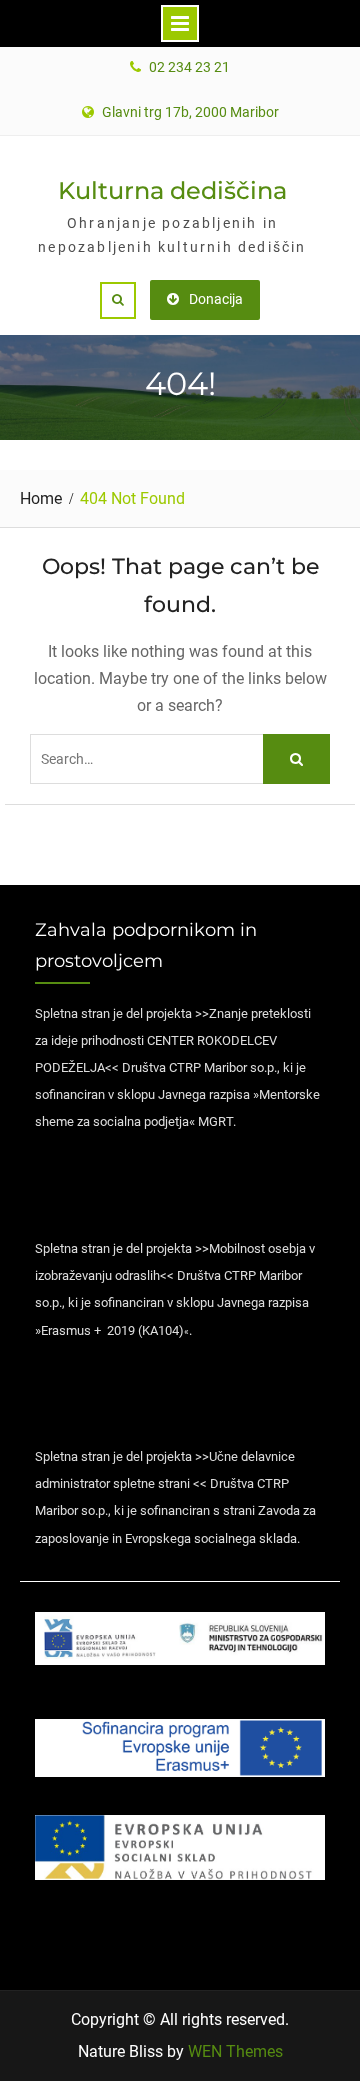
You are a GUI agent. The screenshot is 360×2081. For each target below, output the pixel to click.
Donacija (216, 299)
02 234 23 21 (189, 67)
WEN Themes (235, 2051)
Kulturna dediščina (172, 190)
